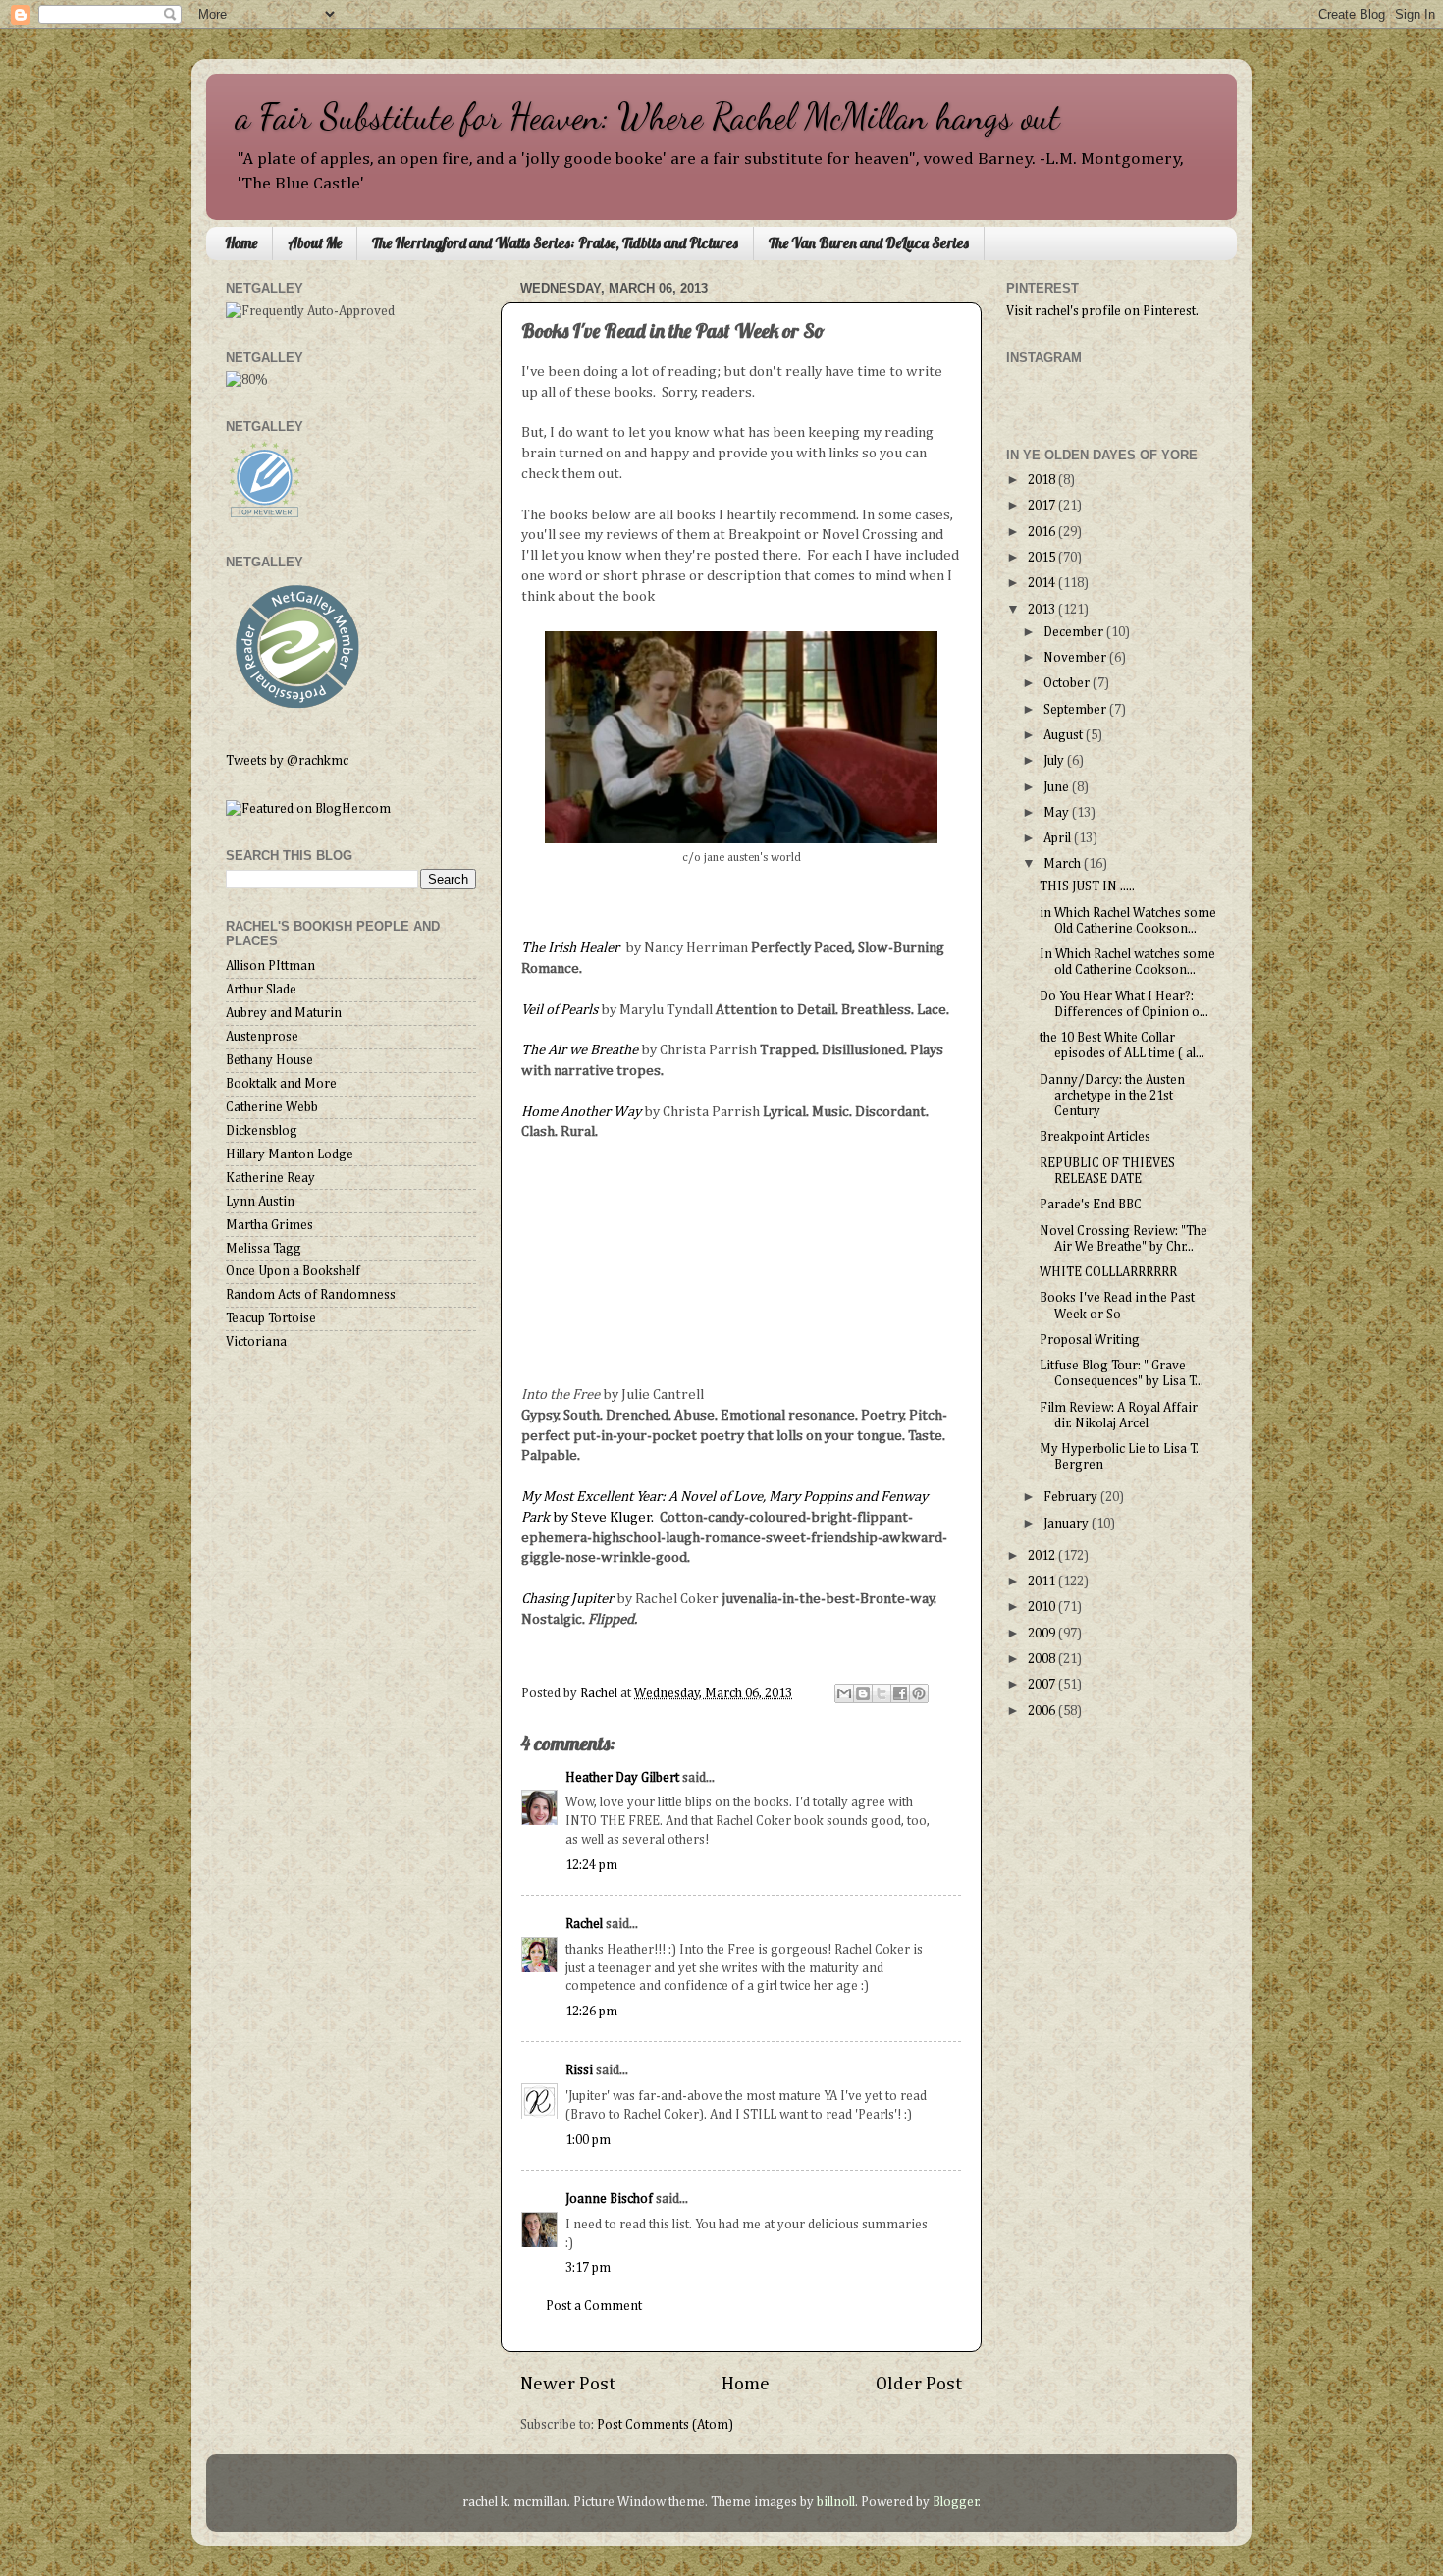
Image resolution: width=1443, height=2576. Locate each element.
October (1068, 683)
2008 (1043, 1659)
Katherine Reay (270, 1178)
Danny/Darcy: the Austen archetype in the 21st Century (1112, 1096)
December (1075, 632)
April (1059, 838)
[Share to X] (882, 1693)
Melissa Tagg (264, 1249)
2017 (1043, 506)
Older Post (919, 2384)
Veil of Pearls (561, 1010)
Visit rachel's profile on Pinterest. (1102, 311)
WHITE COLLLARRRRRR (1108, 1272)
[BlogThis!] (863, 1693)
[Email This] (844, 1693)
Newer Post (568, 2384)
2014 (1043, 583)
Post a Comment (594, 2306)
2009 (1043, 1634)
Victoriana (256, 1342)
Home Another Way (581, 1112)
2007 (1043, 1685)
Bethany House (269, 1060)
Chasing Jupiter (567, 1599)
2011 (1043, 1582)
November (1076, 658)
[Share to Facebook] (900, 1693)
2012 (1043, 1556)
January (1068, 1524)
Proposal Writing (1090, 1340)
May (1058, 813)
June (1058, 787)
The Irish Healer (572, 948)
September (1076, 710)
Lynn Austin (260, 1202)
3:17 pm (588, 2268)
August (1065, 735)
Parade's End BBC (1091, 1205)
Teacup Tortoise (271, 1318)
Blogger (956, 2502)
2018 (1043, 480)
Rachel (584, 1924)
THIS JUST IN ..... (1087, 886)
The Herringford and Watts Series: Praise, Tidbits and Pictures (555, 243)
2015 (1043, 558)
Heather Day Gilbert (622, 1778)
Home (241, 243)
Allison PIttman (270, 966)
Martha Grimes (269, 1225)
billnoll (836, 2502)
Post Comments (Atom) (665, 2425)
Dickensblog (262, 1131)
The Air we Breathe (580, 1050)
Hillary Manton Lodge (290, 1154)
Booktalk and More (281, 1084)
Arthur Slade (261, 990)
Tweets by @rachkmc (287, 761)
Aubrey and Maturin (284, 1013)
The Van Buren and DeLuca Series (869, 243)
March (1064, 864)
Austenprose (262, 1037)
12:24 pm (591, 1865)
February (1072, 1497)
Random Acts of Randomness (311, 1295)
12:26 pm (591, 2012)
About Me (315, 243)
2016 (1043, 532)
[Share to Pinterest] (919, 1693)
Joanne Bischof (609, 2199)
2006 (1043, 1711)
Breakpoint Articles (1095, 1137)
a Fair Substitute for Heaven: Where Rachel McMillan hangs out (648, 116)
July (1055, 761)
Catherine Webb (272, 1107)
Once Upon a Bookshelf (293, 1271)
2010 (1043, 1607)
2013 (1043, 610)
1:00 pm (588, 2140)
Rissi (579, 2070)
